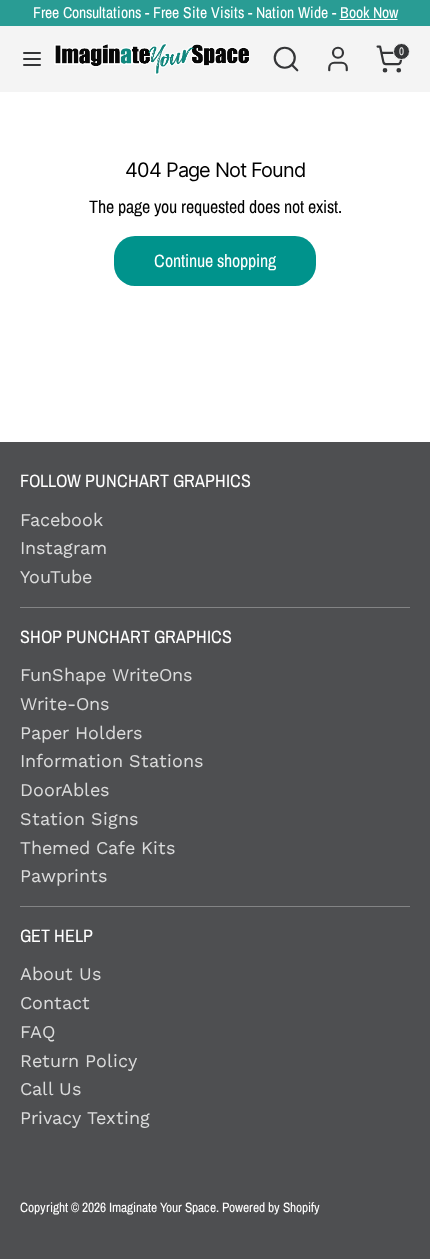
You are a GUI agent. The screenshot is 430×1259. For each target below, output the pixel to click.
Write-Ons (64, 703)
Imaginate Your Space (162, 1207)
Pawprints (63, 875)
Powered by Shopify (271, 1207)
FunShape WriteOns (106, 674)
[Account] (338, 47)
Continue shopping (215, 260)
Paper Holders (81, 732)
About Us (60, 973)
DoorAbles (64, 789)
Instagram (63, 547)
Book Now (369, 12)
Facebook (61, 519)
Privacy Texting (85, 1117)
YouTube (56, 576)
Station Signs (79, 818)
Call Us (50, 1088)
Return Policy (78, 1060)
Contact (55, 1002)
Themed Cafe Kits (97, 847)
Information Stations (111, 760)
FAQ (37, 1031)
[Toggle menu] (23, 59)
